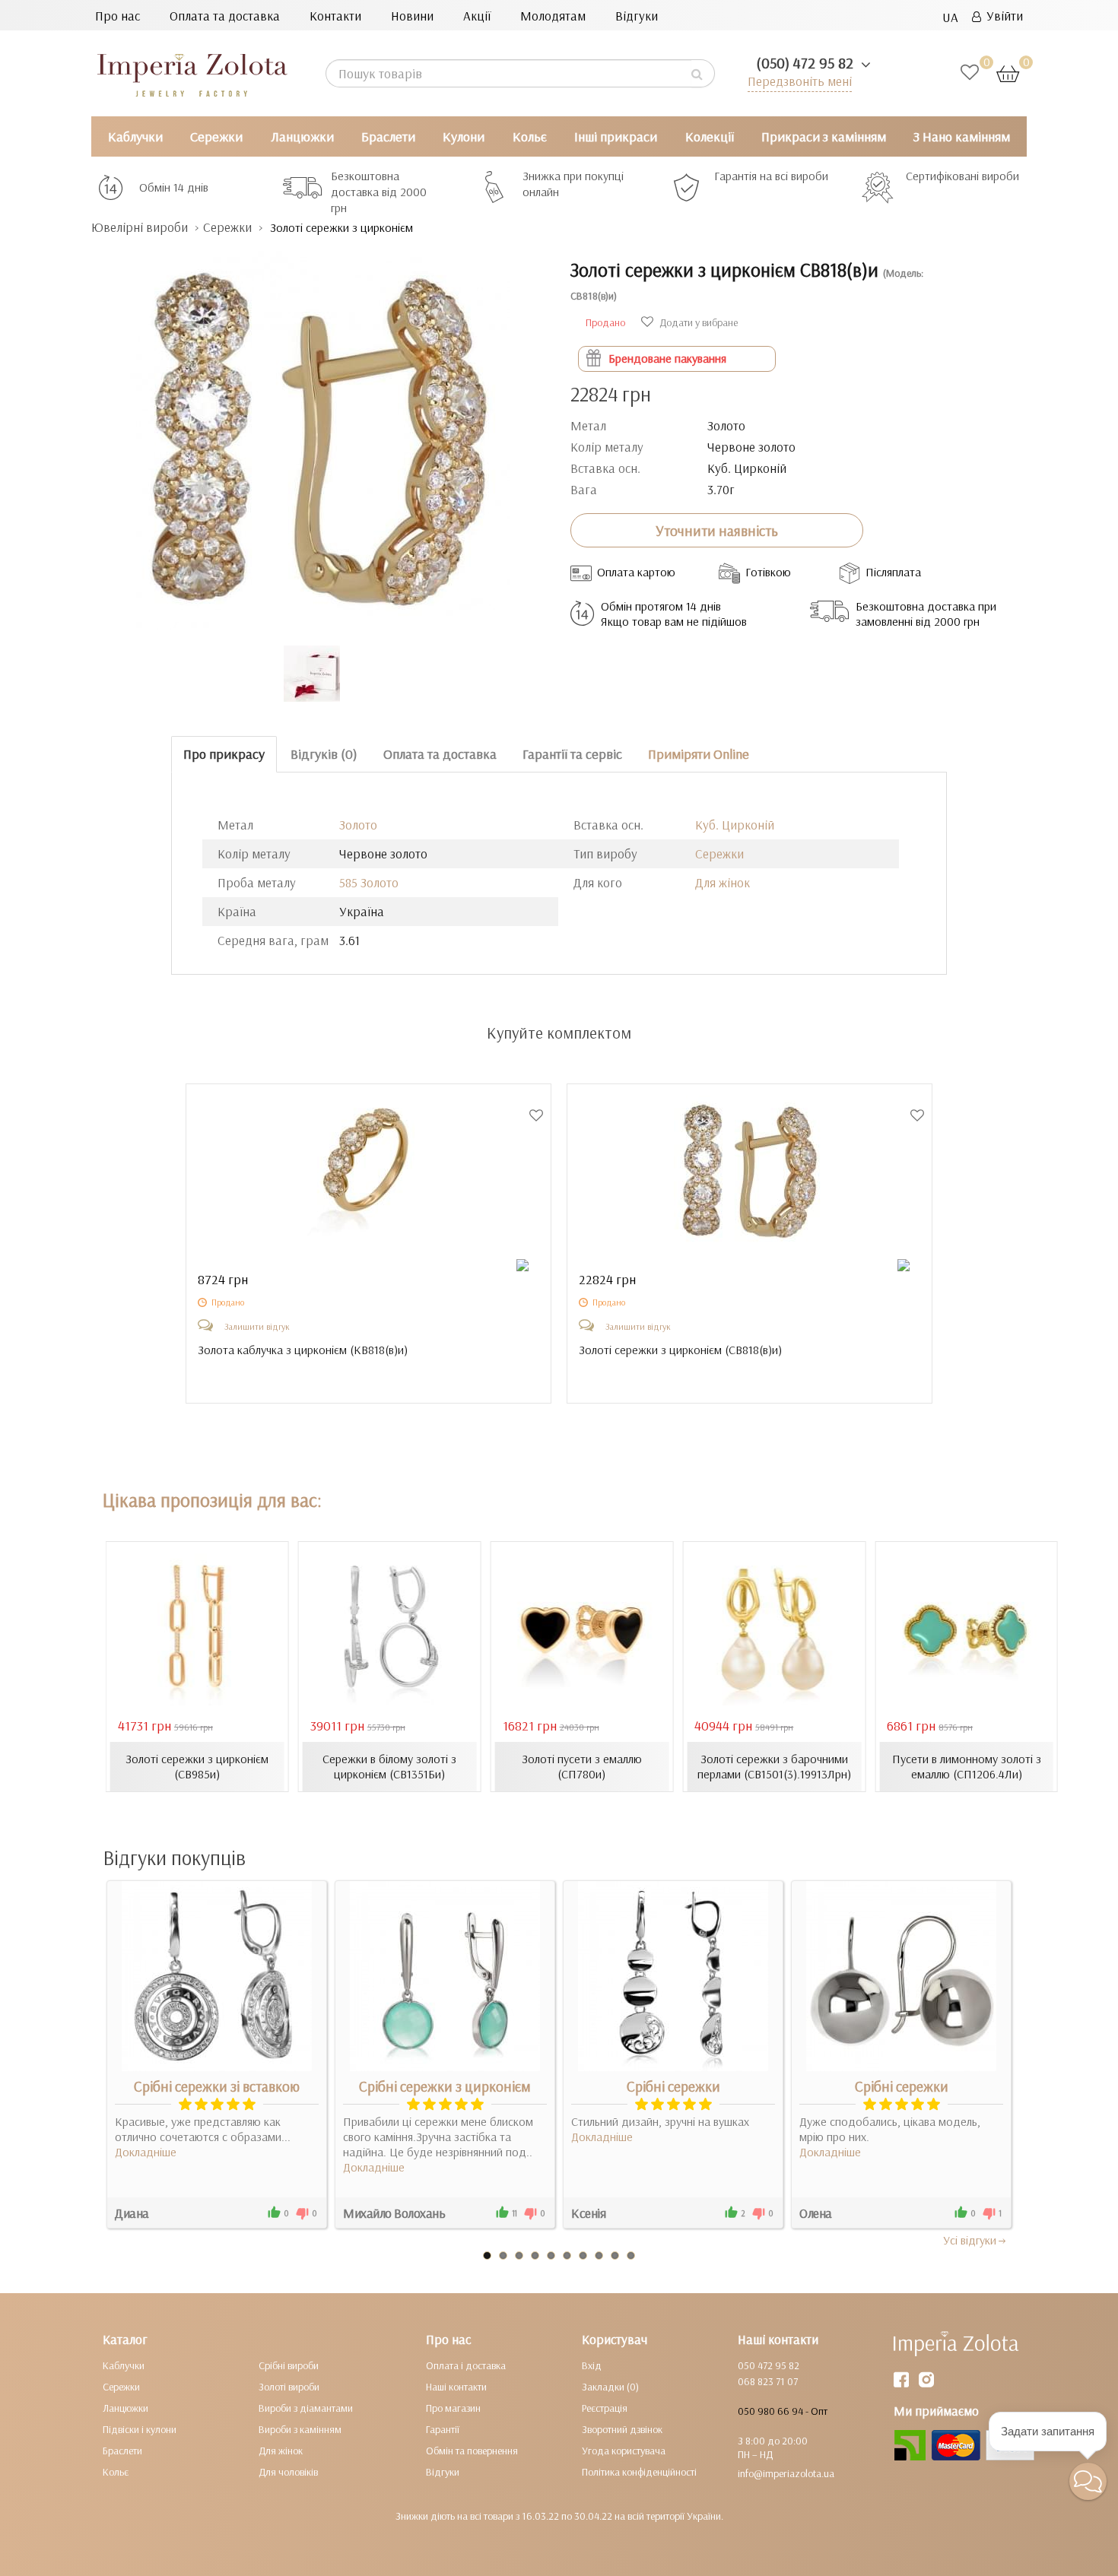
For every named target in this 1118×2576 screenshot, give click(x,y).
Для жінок (723, 882)
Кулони (464, 136)
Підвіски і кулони (140, 2429)
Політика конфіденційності (639, 2472)
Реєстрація (605, 2408)
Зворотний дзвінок (622, 2429)
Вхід (592, 2365)
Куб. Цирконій (735, 825)
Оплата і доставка (466, 2365)
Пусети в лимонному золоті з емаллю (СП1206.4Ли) (967, 1766)
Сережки (216, 136)
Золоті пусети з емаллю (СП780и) (582, 1766)
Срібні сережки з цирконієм (445, 2086)
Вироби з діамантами (306, 2408)
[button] (1088, 2481)
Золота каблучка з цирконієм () (303, 1350)
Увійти (1002, 16)
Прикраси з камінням (824, 136)
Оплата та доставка (225, 16)
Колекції (710, 136)
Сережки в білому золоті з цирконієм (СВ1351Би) (389, 1766)
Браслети (388, 136)
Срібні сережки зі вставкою (217, 2086)
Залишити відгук (257, 1326)
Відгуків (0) (324, 754)
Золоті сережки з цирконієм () (680, 1350)
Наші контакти (456, 2387)
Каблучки (135, 136)
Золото (358, 825)
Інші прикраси (616, 136)
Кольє (530, 136)
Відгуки (637, 16)
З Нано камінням (962, 136)
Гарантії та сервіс (572, 754)
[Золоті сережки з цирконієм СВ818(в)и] (319, 433)
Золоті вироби (289, 2387)
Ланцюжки (302, 136)
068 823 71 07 (768, 2381)
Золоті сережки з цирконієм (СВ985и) (197, 1766)
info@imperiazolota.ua (786, 2473)
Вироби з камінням (300, 2429)
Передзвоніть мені (800, 81)
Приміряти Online (699, 754)
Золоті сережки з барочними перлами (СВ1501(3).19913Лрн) (774, 1766)
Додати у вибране (697, 322)
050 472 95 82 (769, 2365)
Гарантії (443, 2429)
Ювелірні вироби (140, 227)
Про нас (118, 16)
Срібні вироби (289, 2365)
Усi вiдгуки (970, 2240)
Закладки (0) (610, 2387)
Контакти (335, 16)
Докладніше (146, 2152)
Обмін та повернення (472, 2451)
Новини (412, 16)
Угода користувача (624, 2451)
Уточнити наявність (717, 531)
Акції (477, 16)
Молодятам (553, 16)
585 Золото (369, 882)
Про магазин (453, 2408)
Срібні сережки (673, 2086)
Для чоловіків (288, 2472)
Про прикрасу (224, 754)
